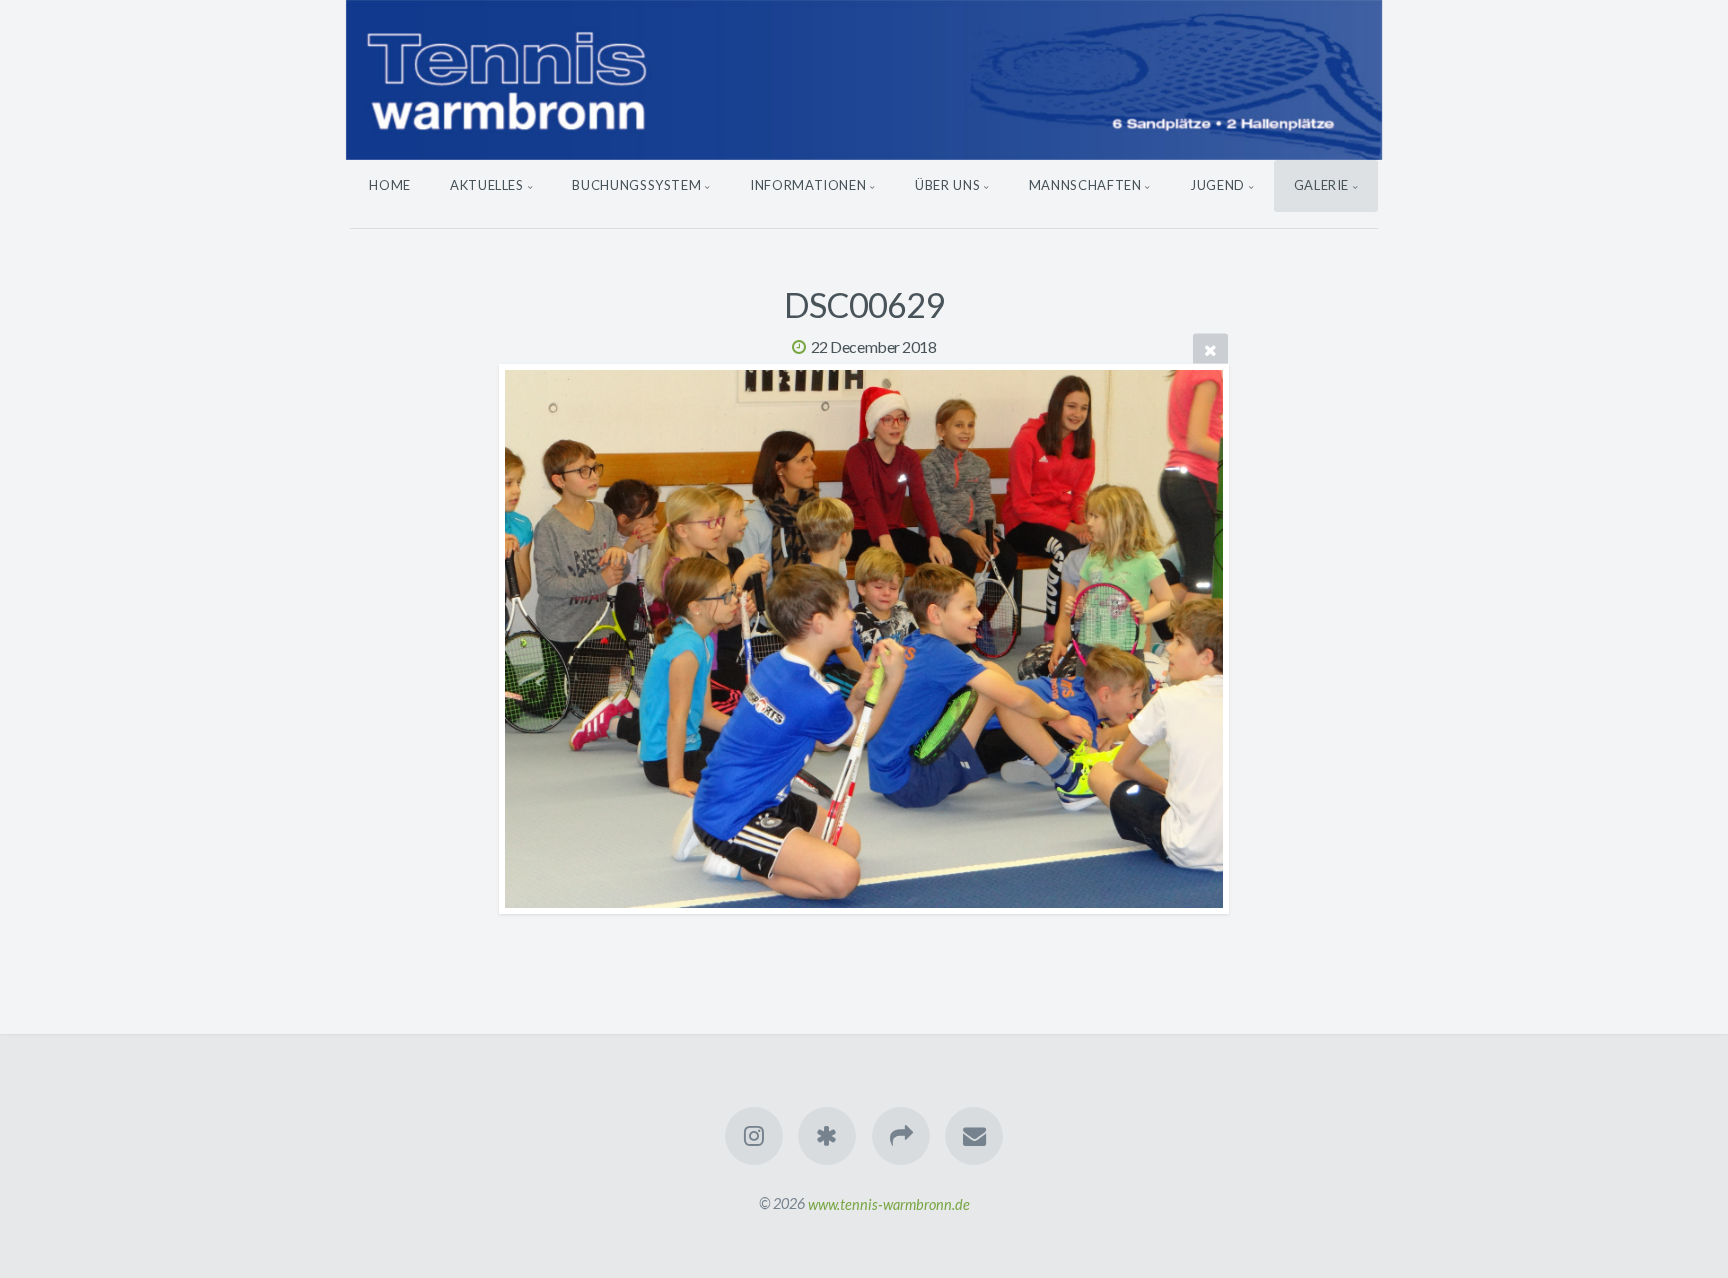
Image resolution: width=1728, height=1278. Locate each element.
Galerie (1322, 185)
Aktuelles (487, 185)
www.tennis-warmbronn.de (889, 1203)
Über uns (947, 185)
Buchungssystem (636, 185)
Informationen (808, 185)
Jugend (1217, 185)
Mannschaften (1085, 185)
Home (390, 185)
